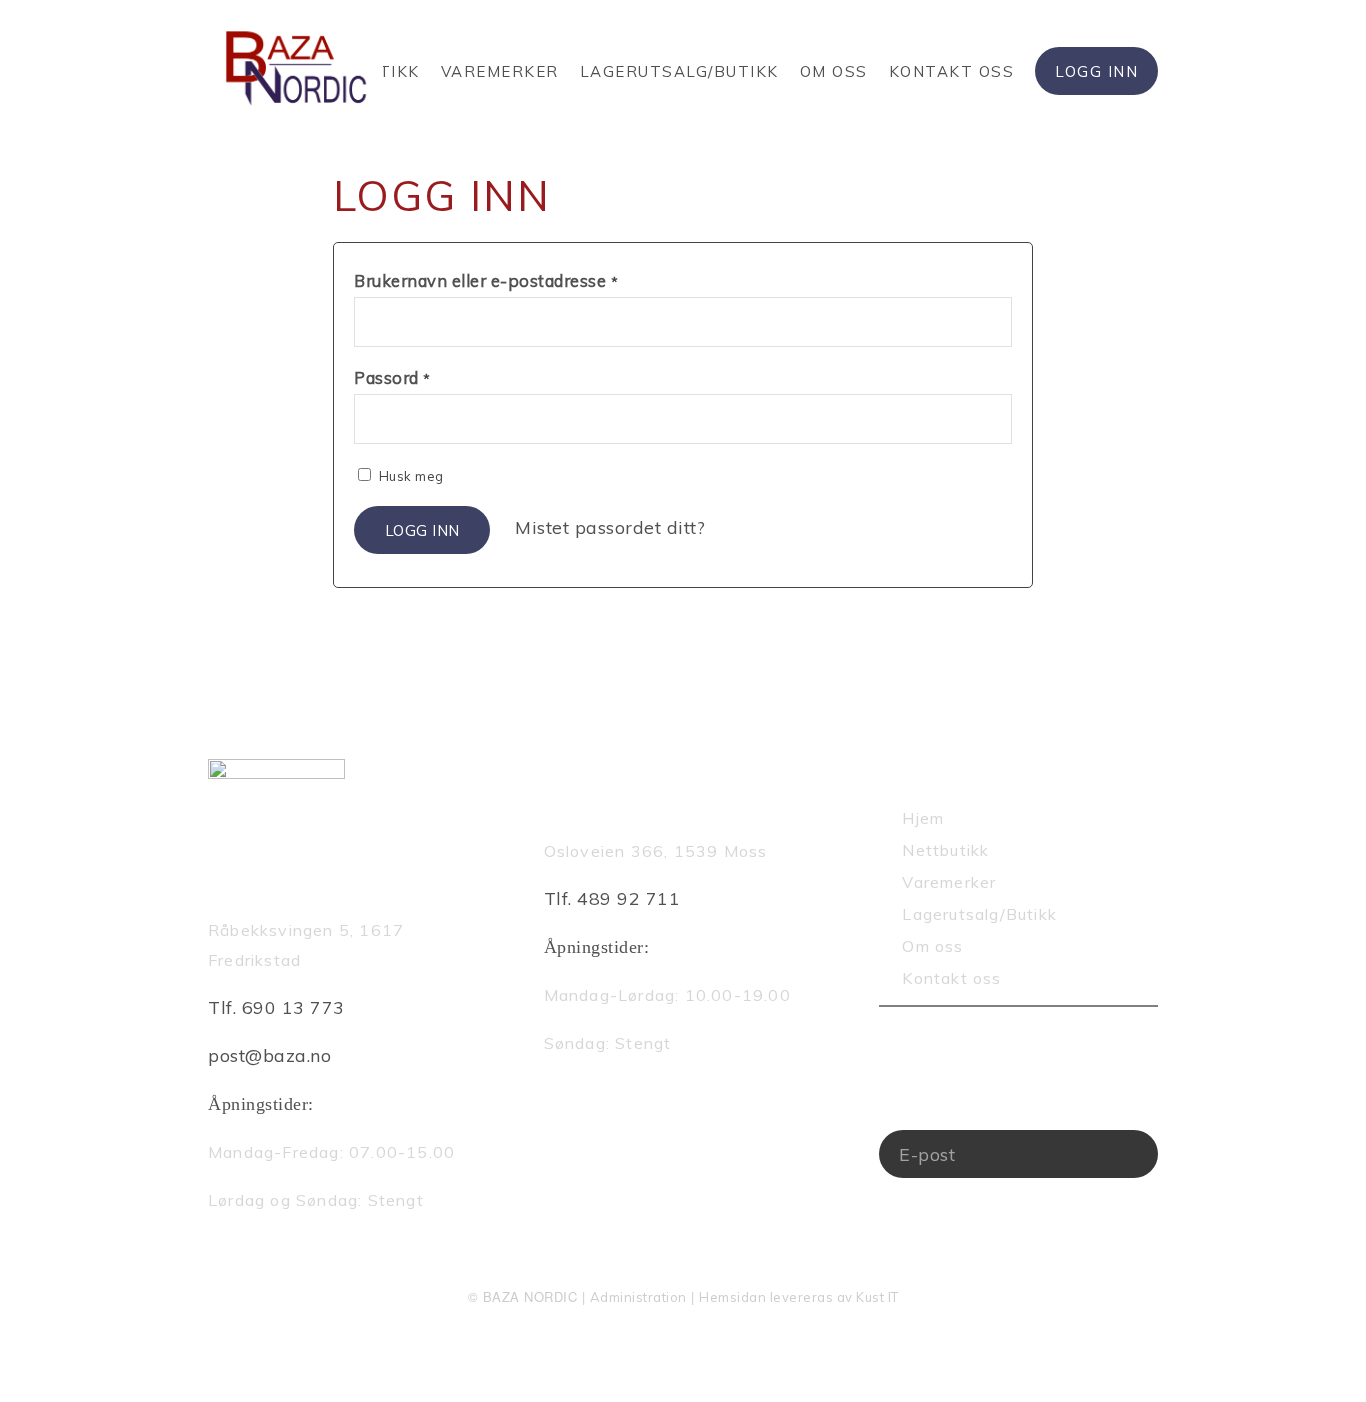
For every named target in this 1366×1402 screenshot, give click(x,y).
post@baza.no (269, 1055)
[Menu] (1151, 125)
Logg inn (422, 530)
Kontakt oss (952, 71)
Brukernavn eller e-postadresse (486, 280)
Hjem (923, 818)
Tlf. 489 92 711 (612, 898)
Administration (638, 1297)
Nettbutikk (945, 850)
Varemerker (500, 71)
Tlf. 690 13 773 (276, 1007)
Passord (392, 377)
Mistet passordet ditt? (610, 527)
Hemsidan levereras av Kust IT (799, 1297)
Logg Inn (1096, 71)
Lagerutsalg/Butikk (679, 71)
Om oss (834, 71)
